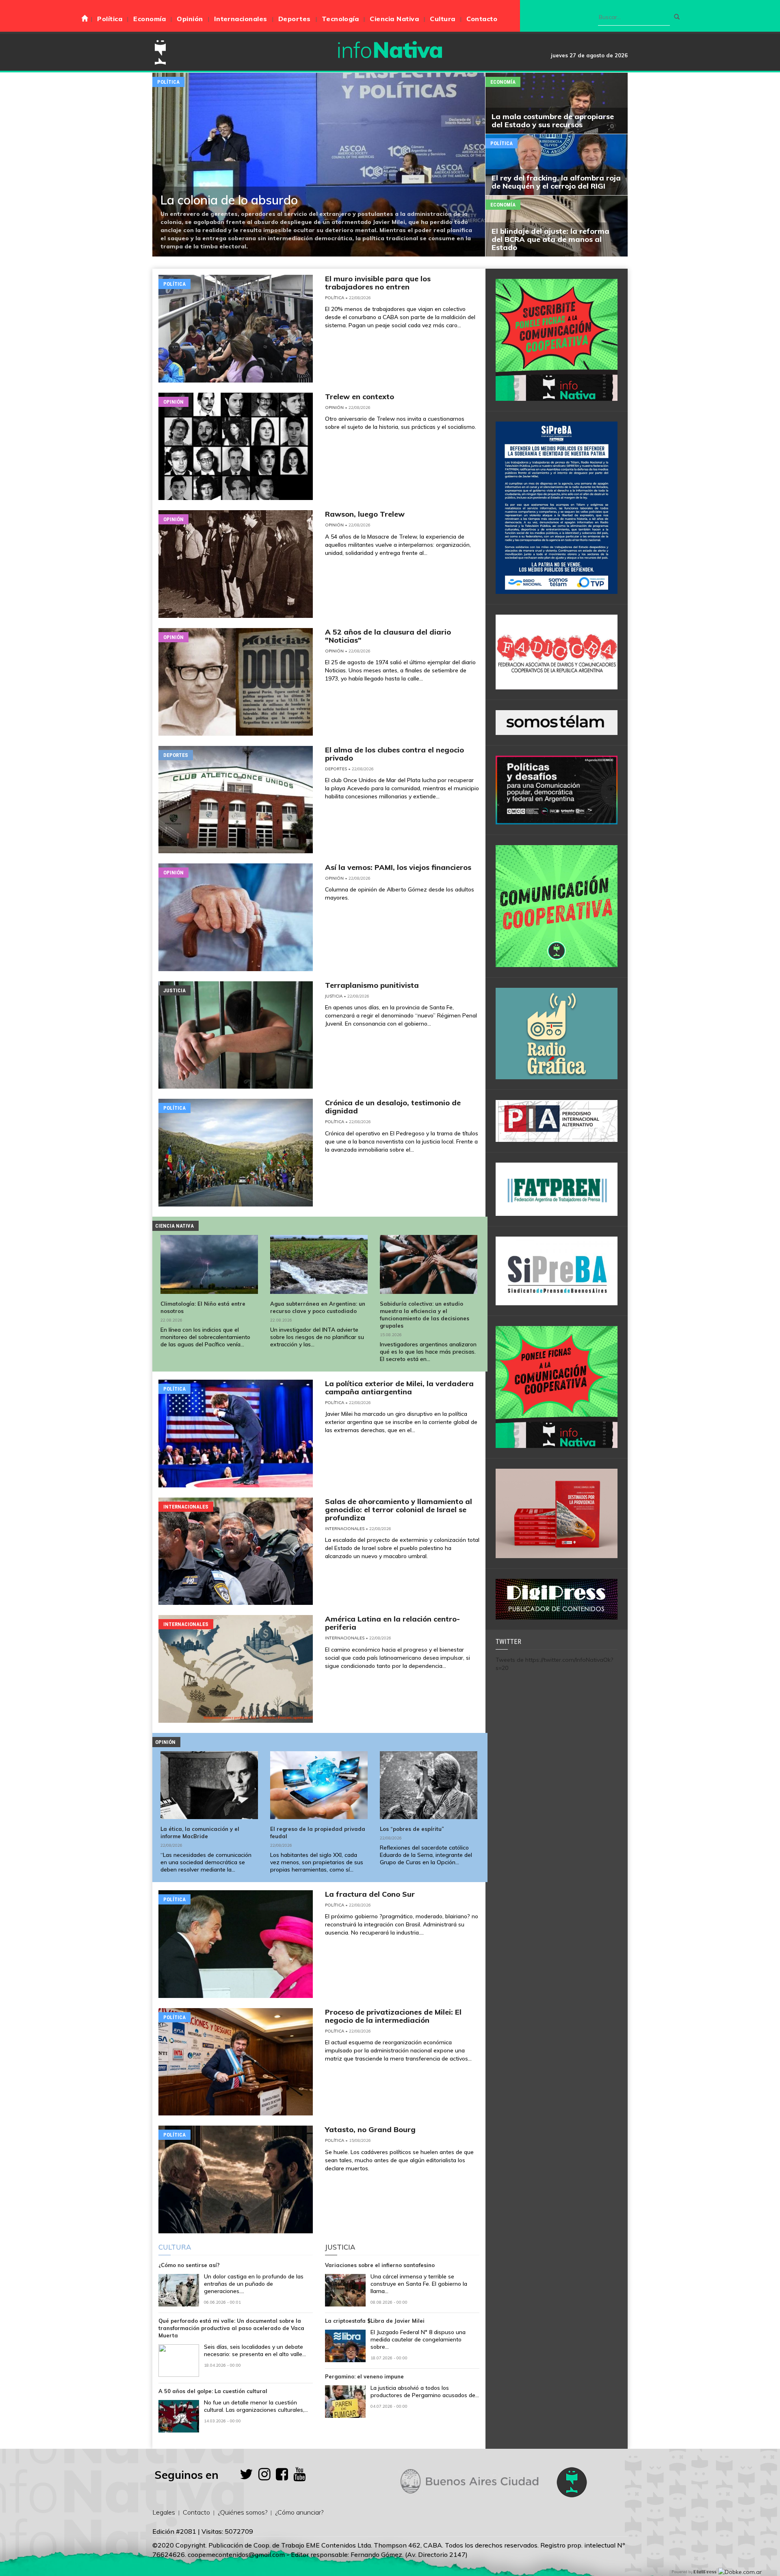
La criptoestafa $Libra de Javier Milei (375, 2321)
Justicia (174, 990)
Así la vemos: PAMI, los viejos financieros (398, 867)
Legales (164, 2512)
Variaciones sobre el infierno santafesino (380, 2265)
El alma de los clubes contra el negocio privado (394, 754)
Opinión (190, 19)
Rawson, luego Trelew (365, 514)
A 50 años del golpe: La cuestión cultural (213, 2391)
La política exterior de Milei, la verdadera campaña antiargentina (399, 1388)
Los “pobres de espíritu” (412, 1829)
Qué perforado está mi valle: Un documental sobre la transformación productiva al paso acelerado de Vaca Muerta (231, 2328)
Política (110, 19)
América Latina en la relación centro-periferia (392, 1623)
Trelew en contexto (360, 397)
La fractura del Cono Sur (370, 1894)
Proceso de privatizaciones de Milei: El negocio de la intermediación (393, 2016)
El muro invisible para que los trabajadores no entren (378, 283)
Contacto (482, 19)
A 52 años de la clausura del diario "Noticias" (388, 636)
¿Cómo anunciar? (299, 2512)
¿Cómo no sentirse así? (189, 2265)
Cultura (442, 19)
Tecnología (340, 19)
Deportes (295, 19)
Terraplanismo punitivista (372, 985)
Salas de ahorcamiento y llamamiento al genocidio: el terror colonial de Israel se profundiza (399, 1510)
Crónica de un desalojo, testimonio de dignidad (393, 1107)
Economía (149, 19)
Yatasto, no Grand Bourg (370, 2129)
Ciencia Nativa (394, 19)
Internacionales (241, 19)
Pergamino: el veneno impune (364, 2376)
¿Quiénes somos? (243, 2512)
